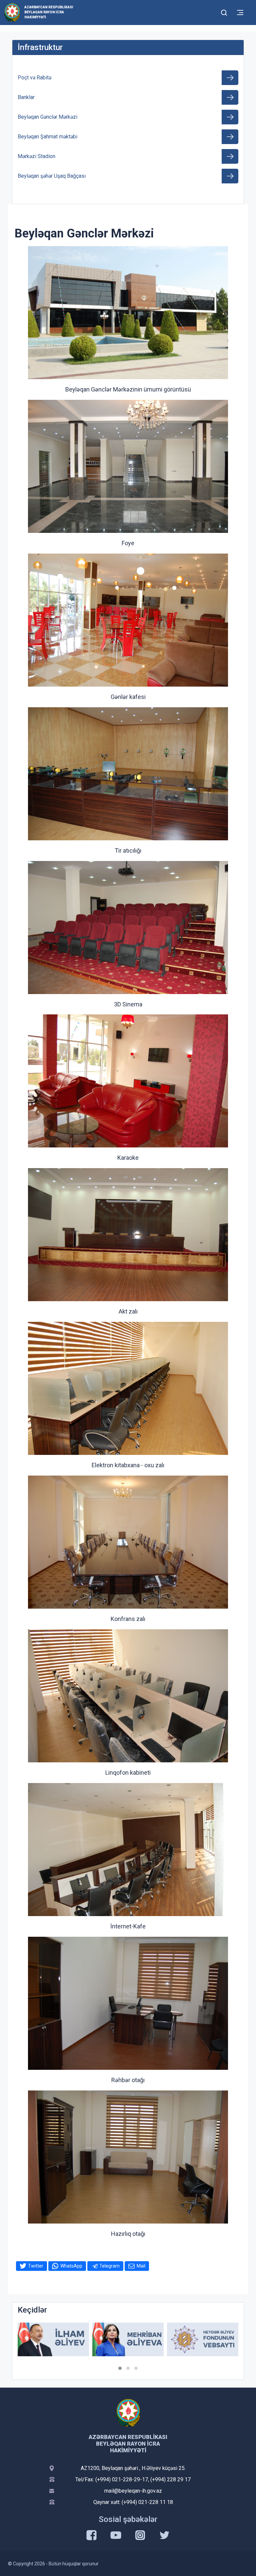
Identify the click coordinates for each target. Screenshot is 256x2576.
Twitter (36, 2266)
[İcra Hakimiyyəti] (12, 12)
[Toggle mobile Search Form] (224, 12)
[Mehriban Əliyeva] (53, 2339)
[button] (120, 2368)
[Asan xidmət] (203, 2339)
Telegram (109, 2266)
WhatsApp (71, 2266)
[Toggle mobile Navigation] (240, 13)
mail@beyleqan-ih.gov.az (133, 2491)
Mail (141, 2266)
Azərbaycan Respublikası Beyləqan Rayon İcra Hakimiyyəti (49, 12)
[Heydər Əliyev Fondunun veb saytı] (128, 2339)
